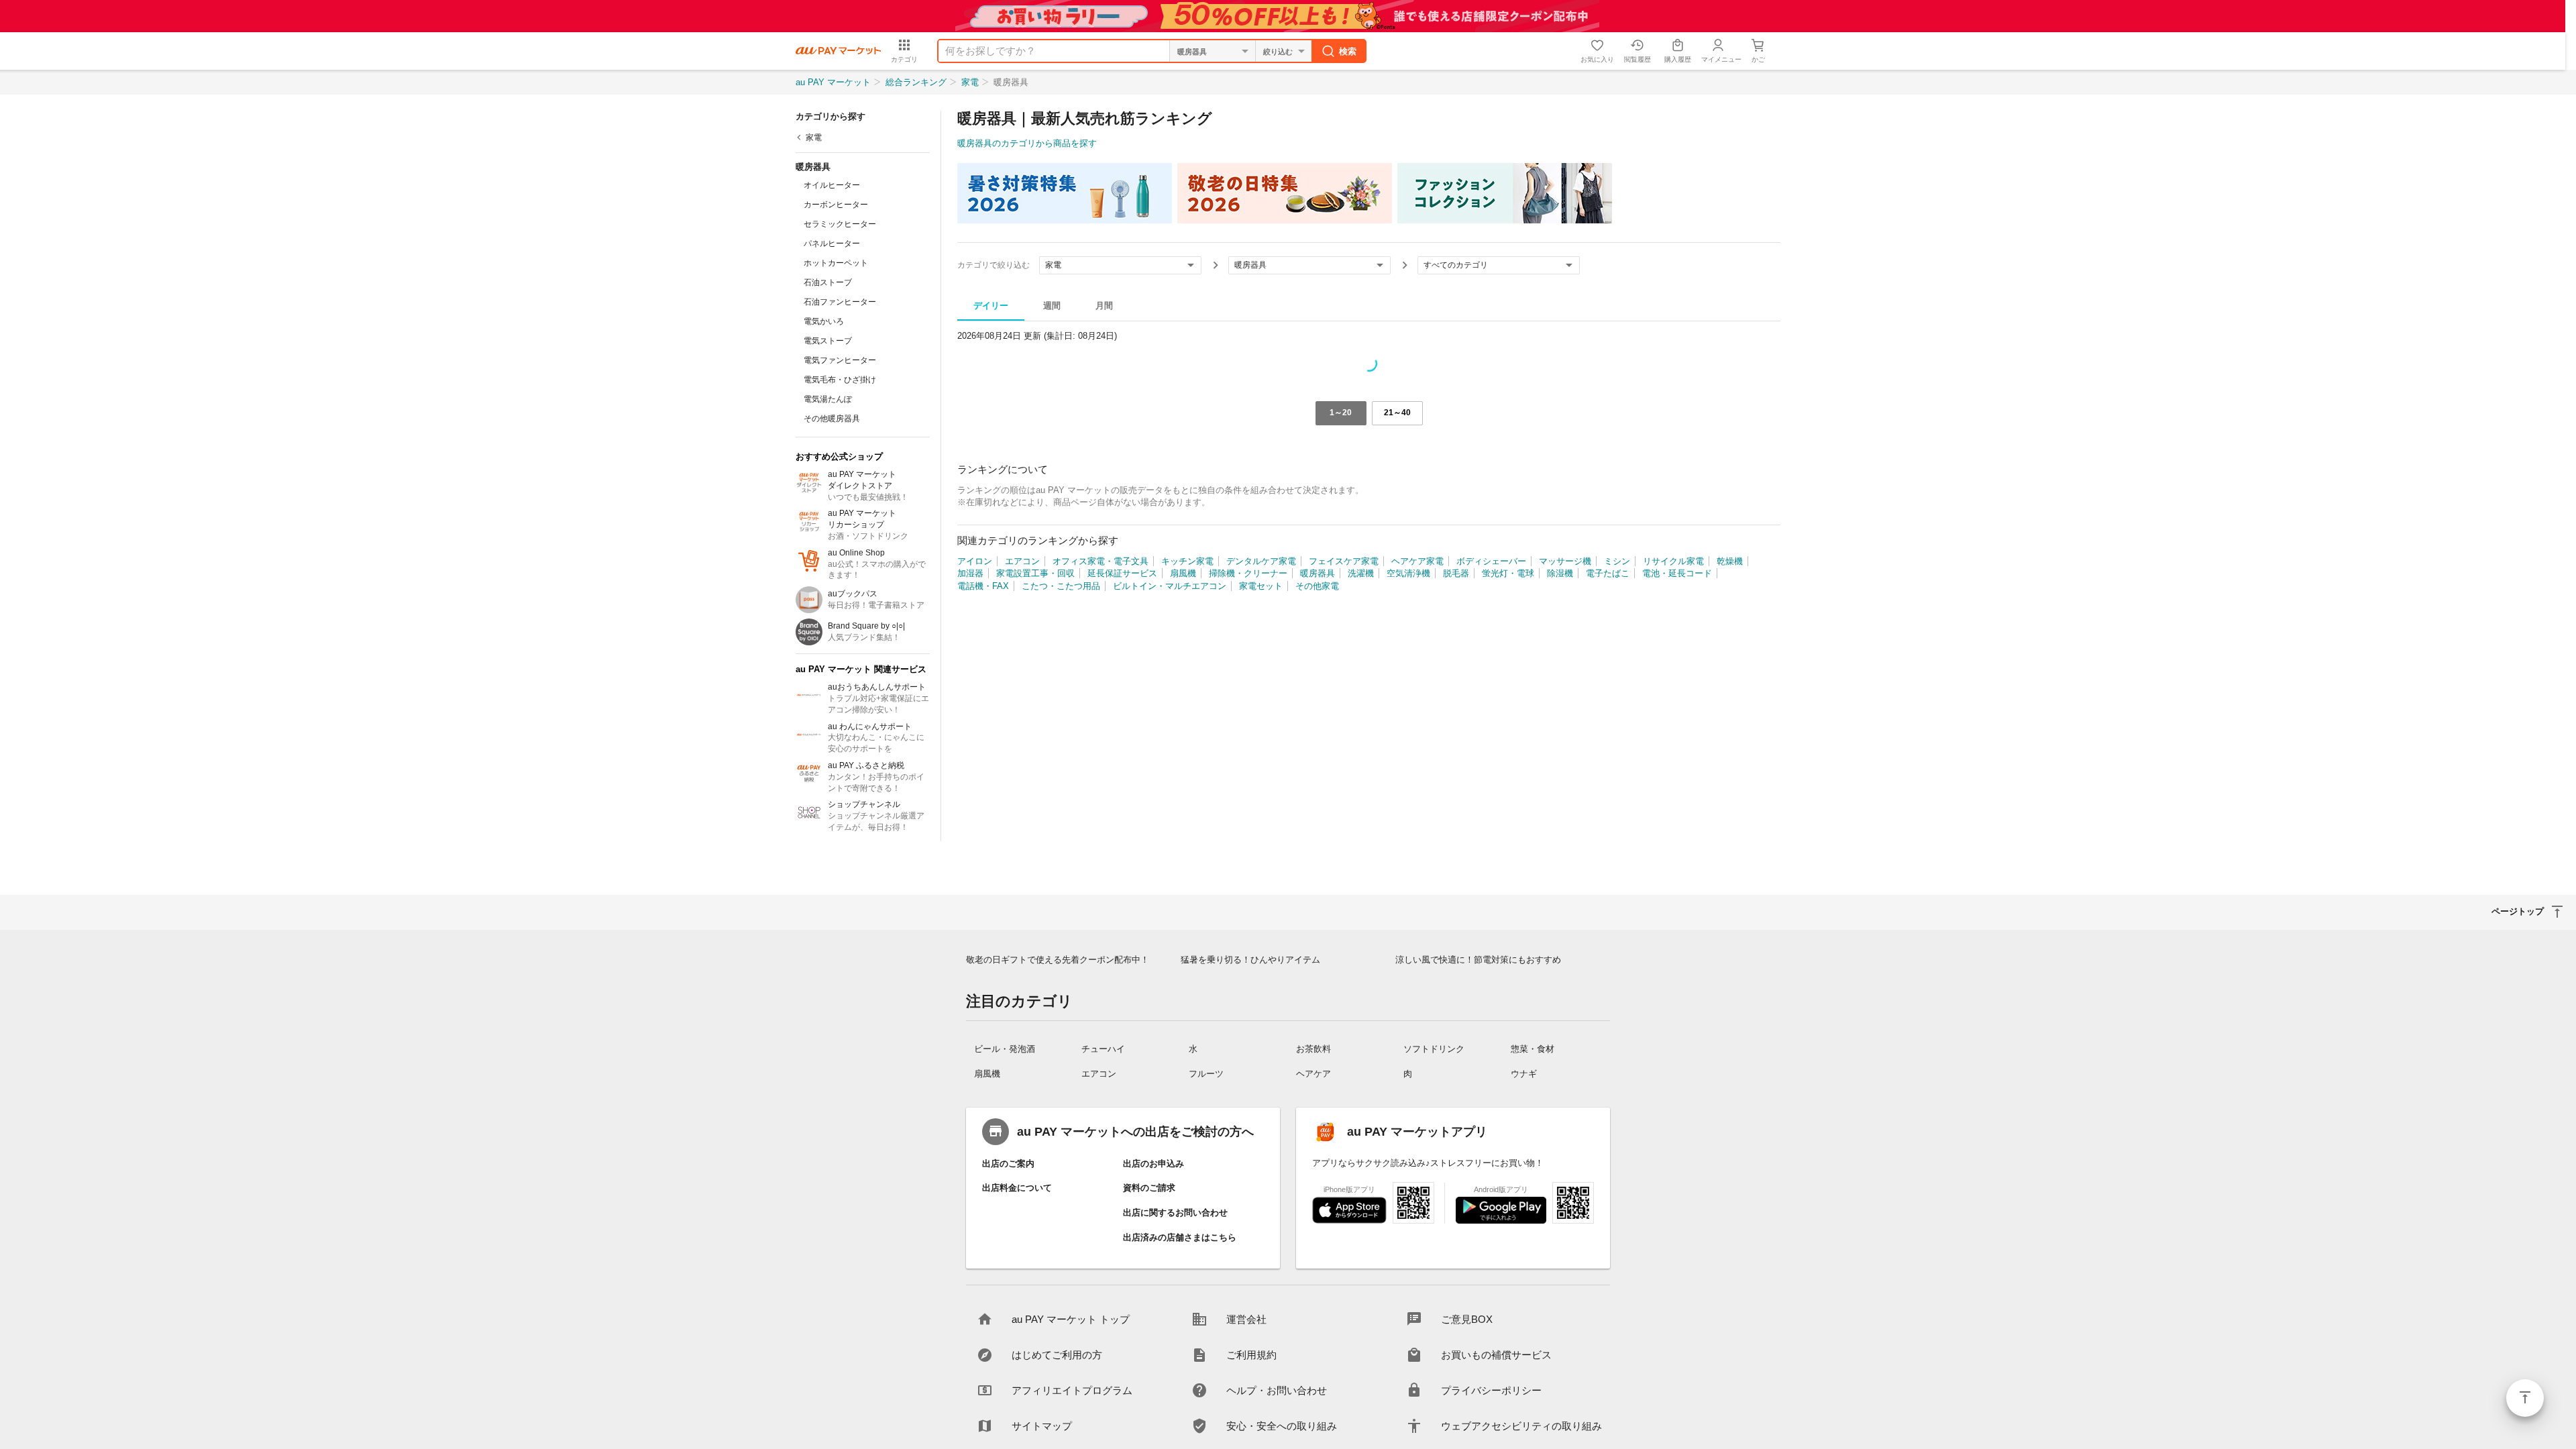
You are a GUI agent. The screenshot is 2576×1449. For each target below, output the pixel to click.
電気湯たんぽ (828, 399)
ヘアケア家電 (1417, 561)
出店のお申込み (1153, 1164)
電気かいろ (824, 321)
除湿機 (1560, 573)
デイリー (991, 306)
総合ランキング (916, 82)
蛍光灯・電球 (1508, 573)
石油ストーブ (828, 282)
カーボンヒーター (836, 205)
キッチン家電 (1187, 561)
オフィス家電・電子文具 (1101, 561)
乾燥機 (1730, 561)
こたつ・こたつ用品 (1061, 586)
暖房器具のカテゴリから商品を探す (1027, 143)
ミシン (1617, 561)
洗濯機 (1361, 573)
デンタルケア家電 (1261, 561)
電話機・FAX (983, 586)
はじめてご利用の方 (1057, 1355)
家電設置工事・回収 (1035, 573)
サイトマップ (1042, 1426)
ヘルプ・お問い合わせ (1277, 1390)
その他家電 (1317, 586)
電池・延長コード (1677, 573)
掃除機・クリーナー (1248, 573)
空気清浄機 (1408, 573)
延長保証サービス (1122, 573)
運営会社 (1246, 1319)
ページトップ (2525, 1398)
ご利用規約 (1251, 1355)
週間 (1052, 306)
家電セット (1261, 586)
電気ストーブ (828, 341)
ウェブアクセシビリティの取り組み (1521, 1426)
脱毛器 (1456, 573)
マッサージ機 (1565, 561)
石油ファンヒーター (840, 302)
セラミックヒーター (840, 224)
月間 (1104, 306)
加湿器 (970, 573)
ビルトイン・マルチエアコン (1170, 586)
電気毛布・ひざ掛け (840, 380)
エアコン (1022, 561)
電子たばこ (1608, 573)
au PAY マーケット (833, 82)
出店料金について (1017, 1188)
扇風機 (1183, 573)
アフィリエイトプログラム (1072, 1390)
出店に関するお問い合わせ (1175, 1213)
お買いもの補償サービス (1496, 1355)
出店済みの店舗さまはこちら (1180, 1237)
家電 (970, 82)
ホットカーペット (836, 263)
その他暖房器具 (832, 419)
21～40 (1397, 413)
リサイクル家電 (1673, 561)
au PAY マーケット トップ (1071, 1319)
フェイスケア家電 (1344, 561)
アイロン (975, 561)
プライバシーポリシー (1491, 1390)
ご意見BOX (1467, 1319)
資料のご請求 (1149, 1188)
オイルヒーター (832, 185)
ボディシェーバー (1491, 561)
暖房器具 (1318, 573)
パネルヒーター (832, 244)
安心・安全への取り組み (1282, 1426)
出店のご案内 (1008, 1164)
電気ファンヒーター (840, 360)
